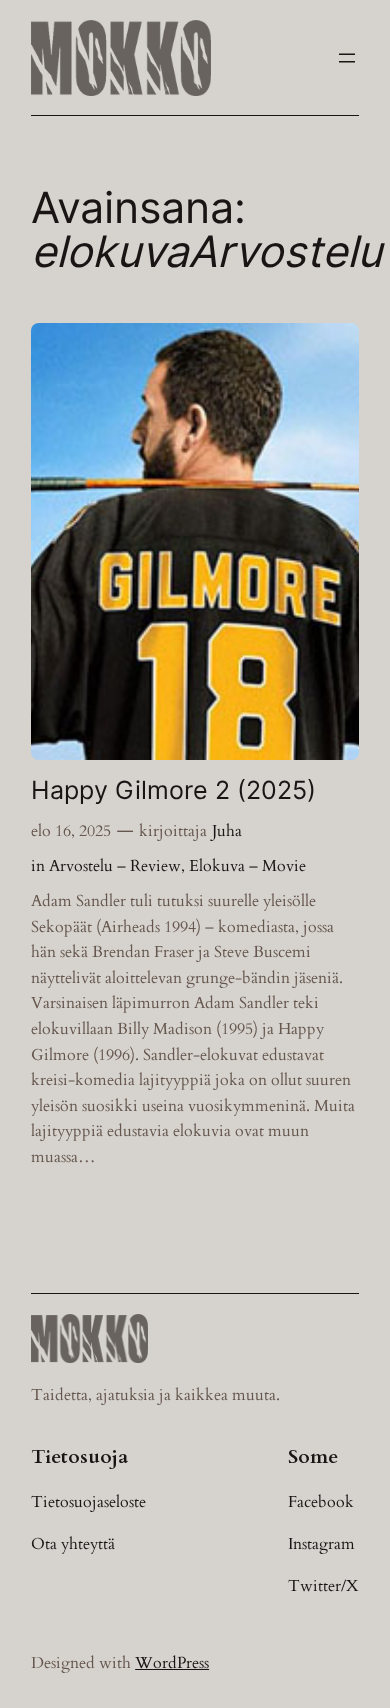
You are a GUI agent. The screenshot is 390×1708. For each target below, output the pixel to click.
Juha (227, 831)
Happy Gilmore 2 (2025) (173, 790)
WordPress (172, 1663)
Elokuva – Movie (247, 866)
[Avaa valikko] (347, 58)
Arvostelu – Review (115, 866)
